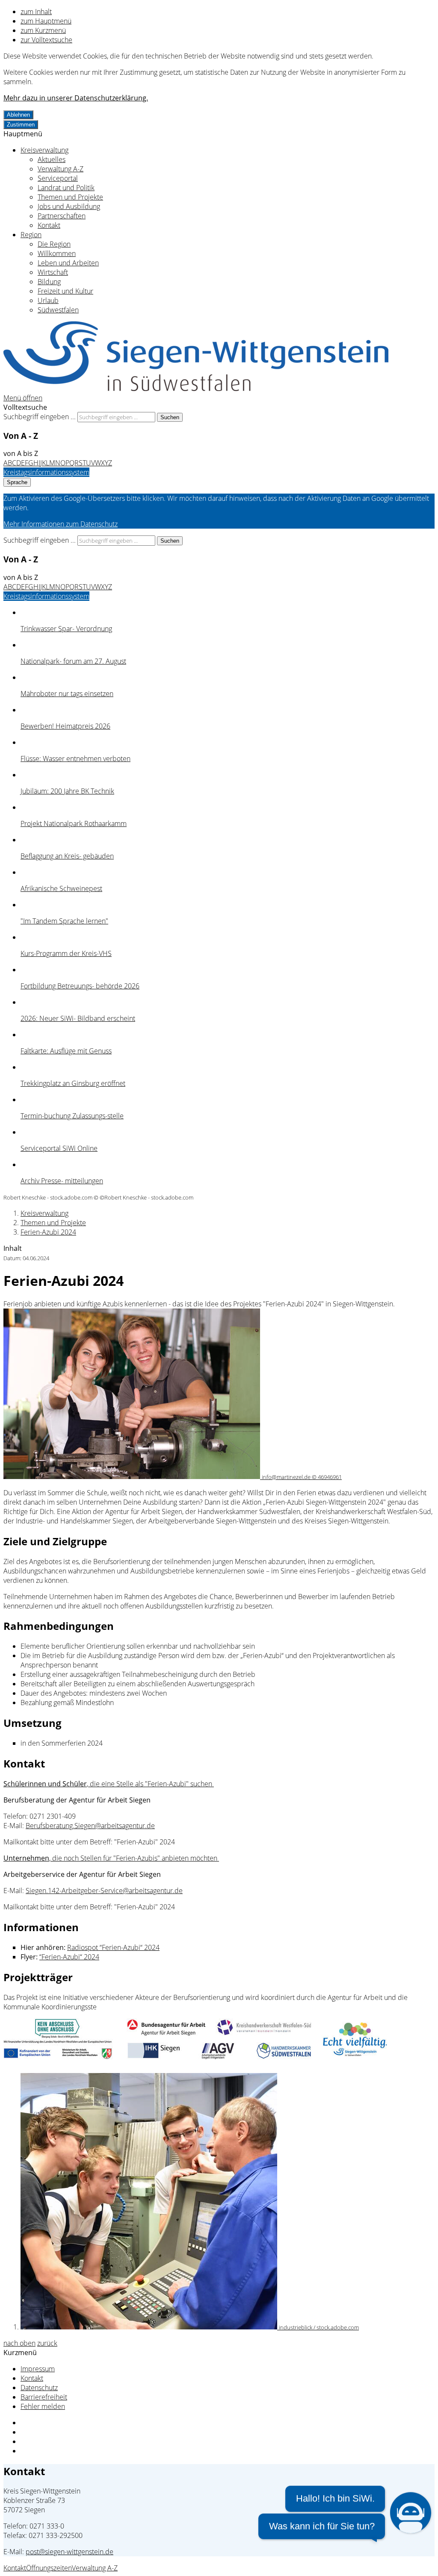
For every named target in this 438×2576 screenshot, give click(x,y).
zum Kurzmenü (43, 30)
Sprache (17, 482)
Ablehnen (18, 115)
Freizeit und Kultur (65, 291)
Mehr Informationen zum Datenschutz (61, 524)
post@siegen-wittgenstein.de (70, 2552)
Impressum (38, 2369)
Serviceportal (58, 178)
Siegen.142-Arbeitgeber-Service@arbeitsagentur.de (104, 1891)
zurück (47, 2343)
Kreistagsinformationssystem (46, 472)
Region (31, 235)
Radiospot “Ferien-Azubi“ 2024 (113, 1947)
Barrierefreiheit (44, 2397)
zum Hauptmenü (46, 21)
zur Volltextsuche (46, 40)
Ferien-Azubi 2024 (48, 1232)
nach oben (19, 2343)
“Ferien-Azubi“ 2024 (69, 1957)
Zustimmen (21, 125)
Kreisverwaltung (44, 150)
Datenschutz (39, 2388)
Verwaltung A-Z (61, 169)
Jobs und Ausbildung (69, 206)
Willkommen (57, 253)
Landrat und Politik (66, 188)
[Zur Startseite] (196, 388)
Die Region (54, 244)
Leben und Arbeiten (68, 263)
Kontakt (49, 225)
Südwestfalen (58, 310)
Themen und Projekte (70, 197)
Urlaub (48, 300)
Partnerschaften (62, 216)
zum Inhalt (36, 12)
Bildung (49, 282)
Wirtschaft (53, 272)
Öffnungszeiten (49, 2568)
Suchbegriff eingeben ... (40, 417)
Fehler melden (43, 2406)
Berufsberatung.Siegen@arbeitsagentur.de (90, 1826)
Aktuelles (52, 159)
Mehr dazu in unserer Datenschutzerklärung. (76, 98)
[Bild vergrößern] (196, 2058)
